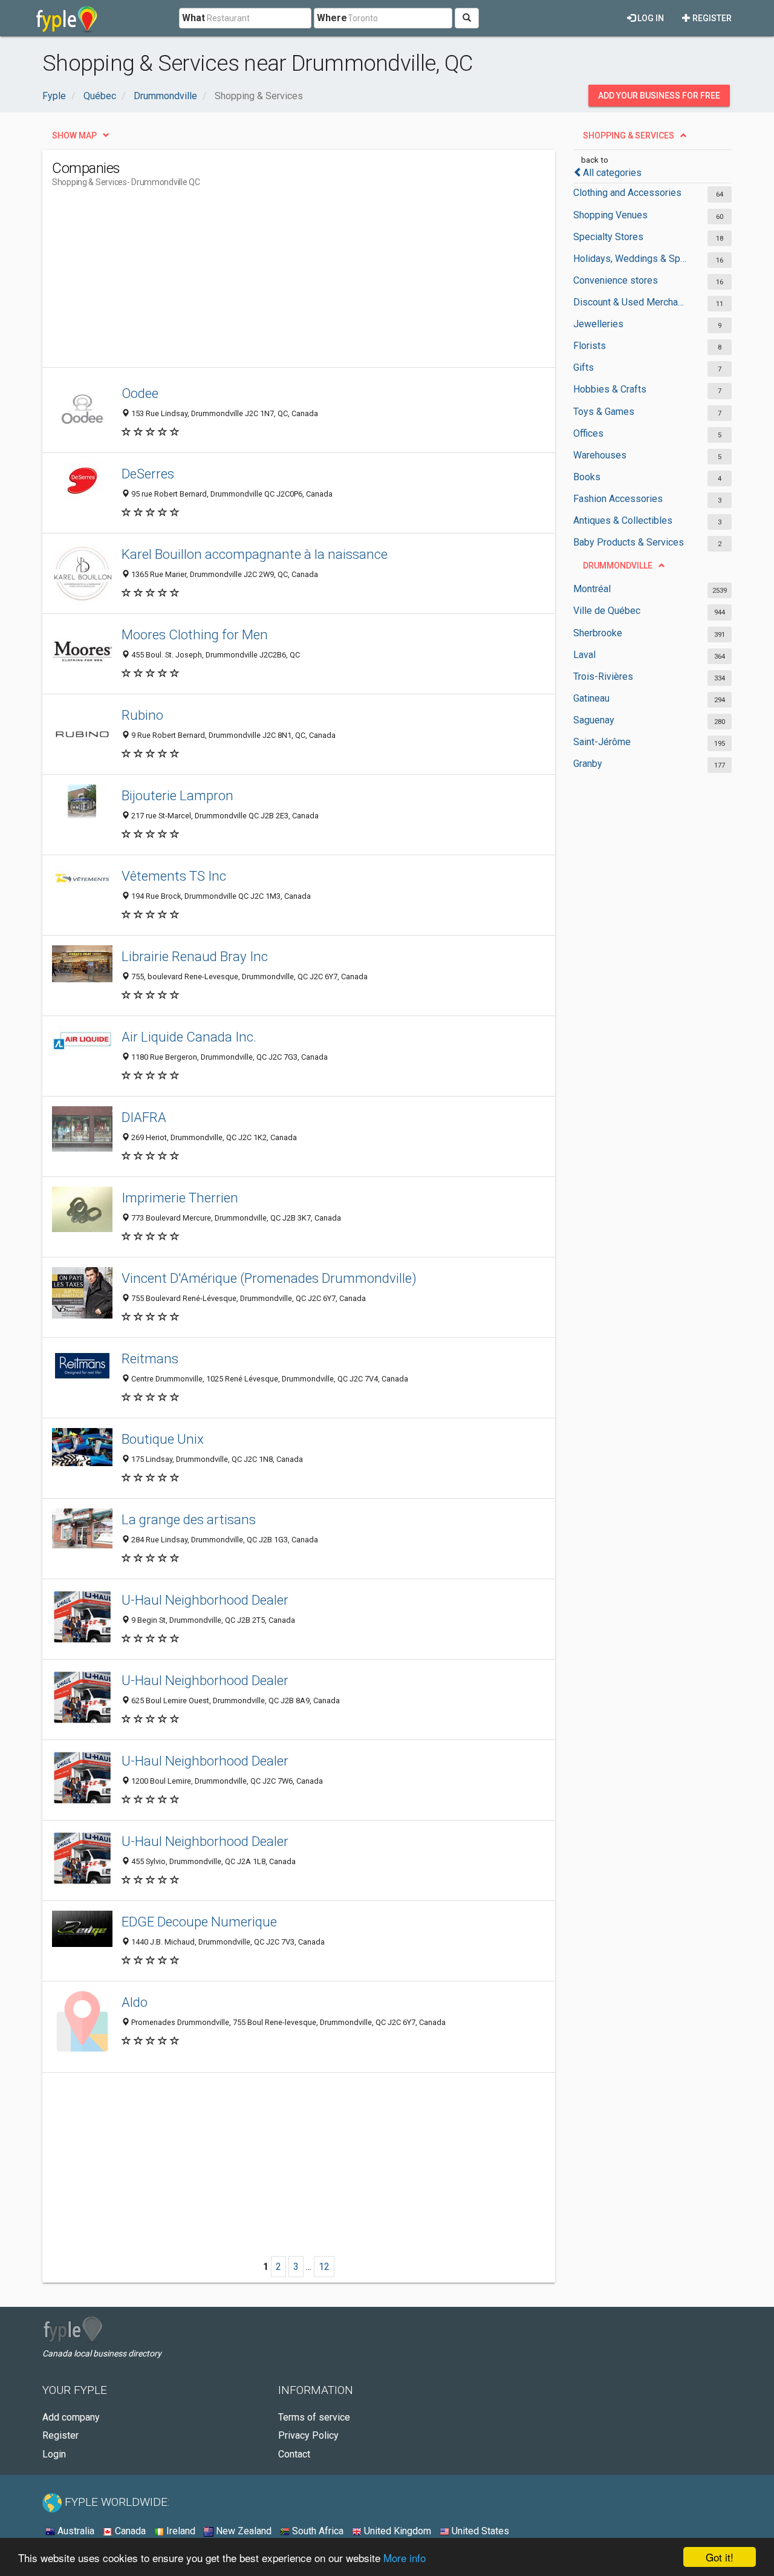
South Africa (317, 2531)
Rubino (142, 715)
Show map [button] (74, 135)
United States (479, 2531)
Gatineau (591, 698)
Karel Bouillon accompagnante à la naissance (255, 554)
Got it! (720, 2557)
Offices (588, 433)
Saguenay (594, 720)
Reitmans (150, 1358)
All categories (612, 173)
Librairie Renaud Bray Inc (195, 956)
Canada (129, 2531)
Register (711, 18)
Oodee (140, 393)
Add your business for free (659, 96)
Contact (294, 2454)
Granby (588, 764)
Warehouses (600, 455)
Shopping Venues (610, 215)
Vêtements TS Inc (174, 876)
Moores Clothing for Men (195, 634)
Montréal (592, 589)
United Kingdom (396, 2531)
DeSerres (148, 474)
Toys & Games (604, 412)
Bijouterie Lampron (177, 795)
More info (405, 2558)
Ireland (180, 2531)
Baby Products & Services (629, 542)
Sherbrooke (598, 633)
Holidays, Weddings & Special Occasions (630, 259)
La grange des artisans (189, 1519)
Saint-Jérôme (602, 742)
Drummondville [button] (618, 566)
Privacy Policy (308, 2435)
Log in (650, 18)
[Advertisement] (272, 282)
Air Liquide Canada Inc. (189, 1037)
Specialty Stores (608, 237)
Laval (584, 655)
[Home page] (67, 18)
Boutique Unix (163, 1439)
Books (587, 477)
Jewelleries (598, 324)
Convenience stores (616, 280)
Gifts (584, 367)
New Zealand (242, 2531)
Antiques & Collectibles (623, 520)
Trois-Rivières (603, 677)
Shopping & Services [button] (629, 135)
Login (54, 2454)
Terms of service (314, 2417)
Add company (71, 2417)
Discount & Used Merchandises (630, 302)
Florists (590, 346)
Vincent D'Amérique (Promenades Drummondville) (269, 1278)
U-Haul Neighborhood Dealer (205, 1600)
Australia (75, 2531)
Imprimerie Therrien (180, 1198)
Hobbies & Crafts (610, 389)
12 (324, 2267)
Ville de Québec (607, 611)
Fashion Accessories (618, 499)
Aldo (135, 2002)
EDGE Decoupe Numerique (199, 1922)
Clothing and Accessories (627, 193)
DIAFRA (144, 1117)
